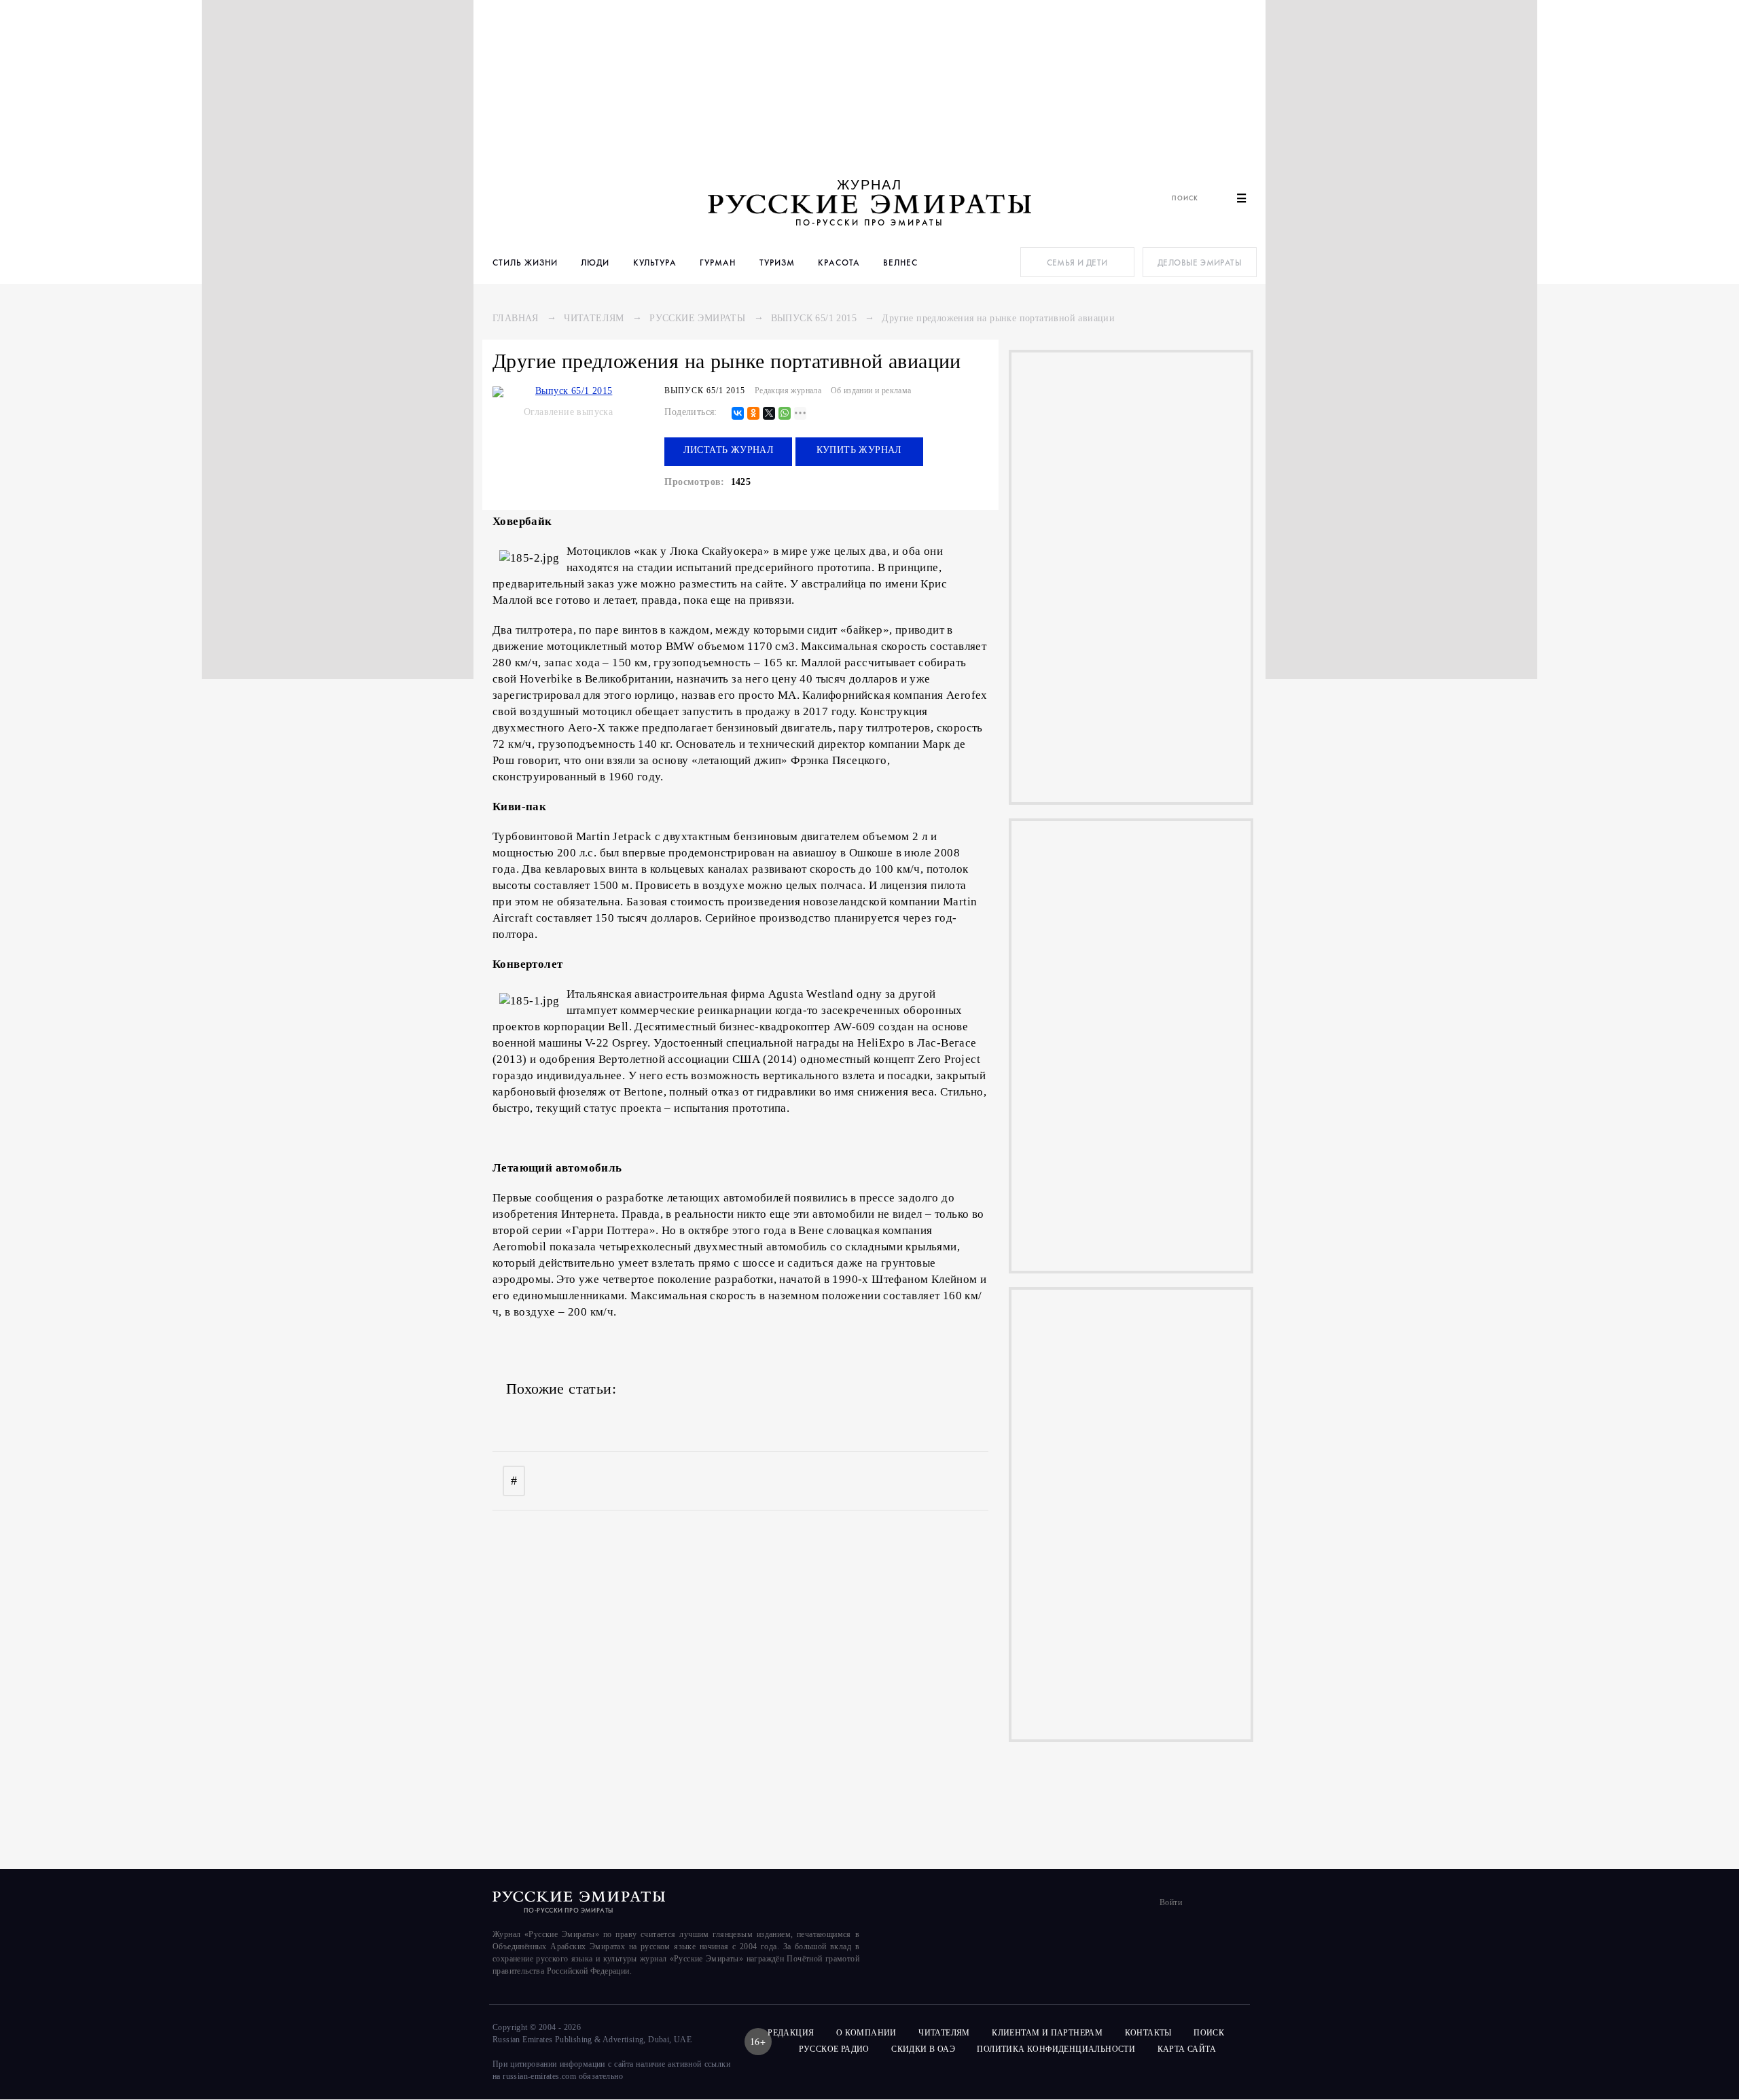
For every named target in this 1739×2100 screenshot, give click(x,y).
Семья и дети (1077, 262)
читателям (944, 2033)
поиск (1210, 2033)
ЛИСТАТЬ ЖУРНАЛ (729, 450)
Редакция (791, 2033)
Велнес (900, 262)
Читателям (594, 318)
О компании (866, 2033)
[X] (769, 414)
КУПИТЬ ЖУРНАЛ (859, 450)
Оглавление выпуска (568, 412)
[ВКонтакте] (738, 414)
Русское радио (834, 2049)
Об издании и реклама (871, 391)
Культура (655, 262)
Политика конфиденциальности (1056, 2049)
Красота (839, 262)
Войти (1171, 1902)
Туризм (777, 262)
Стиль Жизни (525, 262)
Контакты (1148, 2033)
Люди (595, 262)
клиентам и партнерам (1047, 2033)
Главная (516, 318)
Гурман (718, 262)
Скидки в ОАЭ (923, 2049)
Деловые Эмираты (1200, 262)
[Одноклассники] (753, 414)
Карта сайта (1187, 2049)
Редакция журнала (788, 391)
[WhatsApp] (785, 414)
